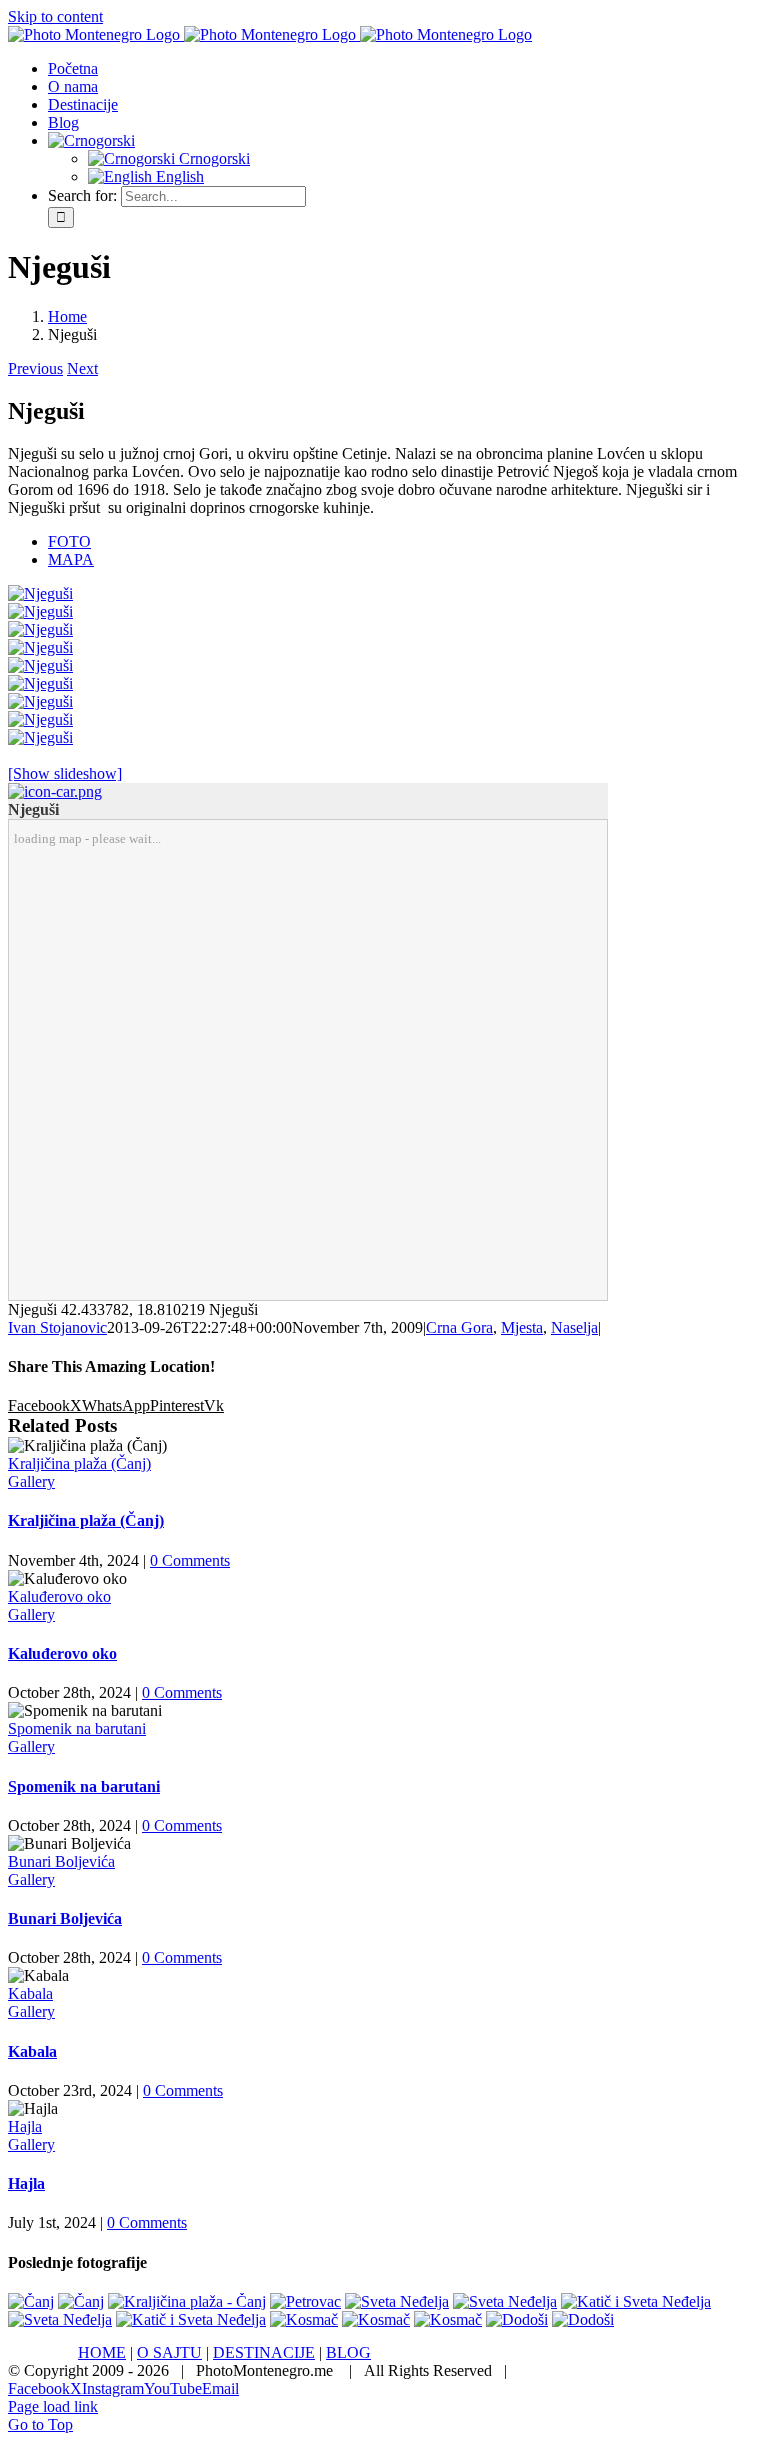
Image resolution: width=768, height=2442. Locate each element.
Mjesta (522, 1327)
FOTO (69, 541)
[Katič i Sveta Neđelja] (636, 2301)
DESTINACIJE (264, 2352)
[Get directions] (55, 791)
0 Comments (190, 1560)
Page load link (53, 2406)
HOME (102, 2352)
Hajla (25, 2126)
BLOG (348, 2352)
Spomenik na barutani (77, 1728)
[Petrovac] (305, 2301)
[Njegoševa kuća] (40, 701)
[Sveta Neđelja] (397, 2301)
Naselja (574, 1327)
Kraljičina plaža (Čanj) (79, 1463)
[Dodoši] (517, 2319)
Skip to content (55, 16)
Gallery (31, 1481)
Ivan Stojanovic (57, 1327)
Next (82, 368)
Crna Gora (459, 1327)
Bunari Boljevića (61, 1861)
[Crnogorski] (91, 140)
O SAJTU (169, 2352)
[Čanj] (31, 2301)
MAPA (71, 559)
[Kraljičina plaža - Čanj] (187, 2301)
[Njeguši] (40, 593)
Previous (35, 368)
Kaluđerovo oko (59, 1596)
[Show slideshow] (65, 773)
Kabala (30, 1993)
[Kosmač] (304, 2319)
